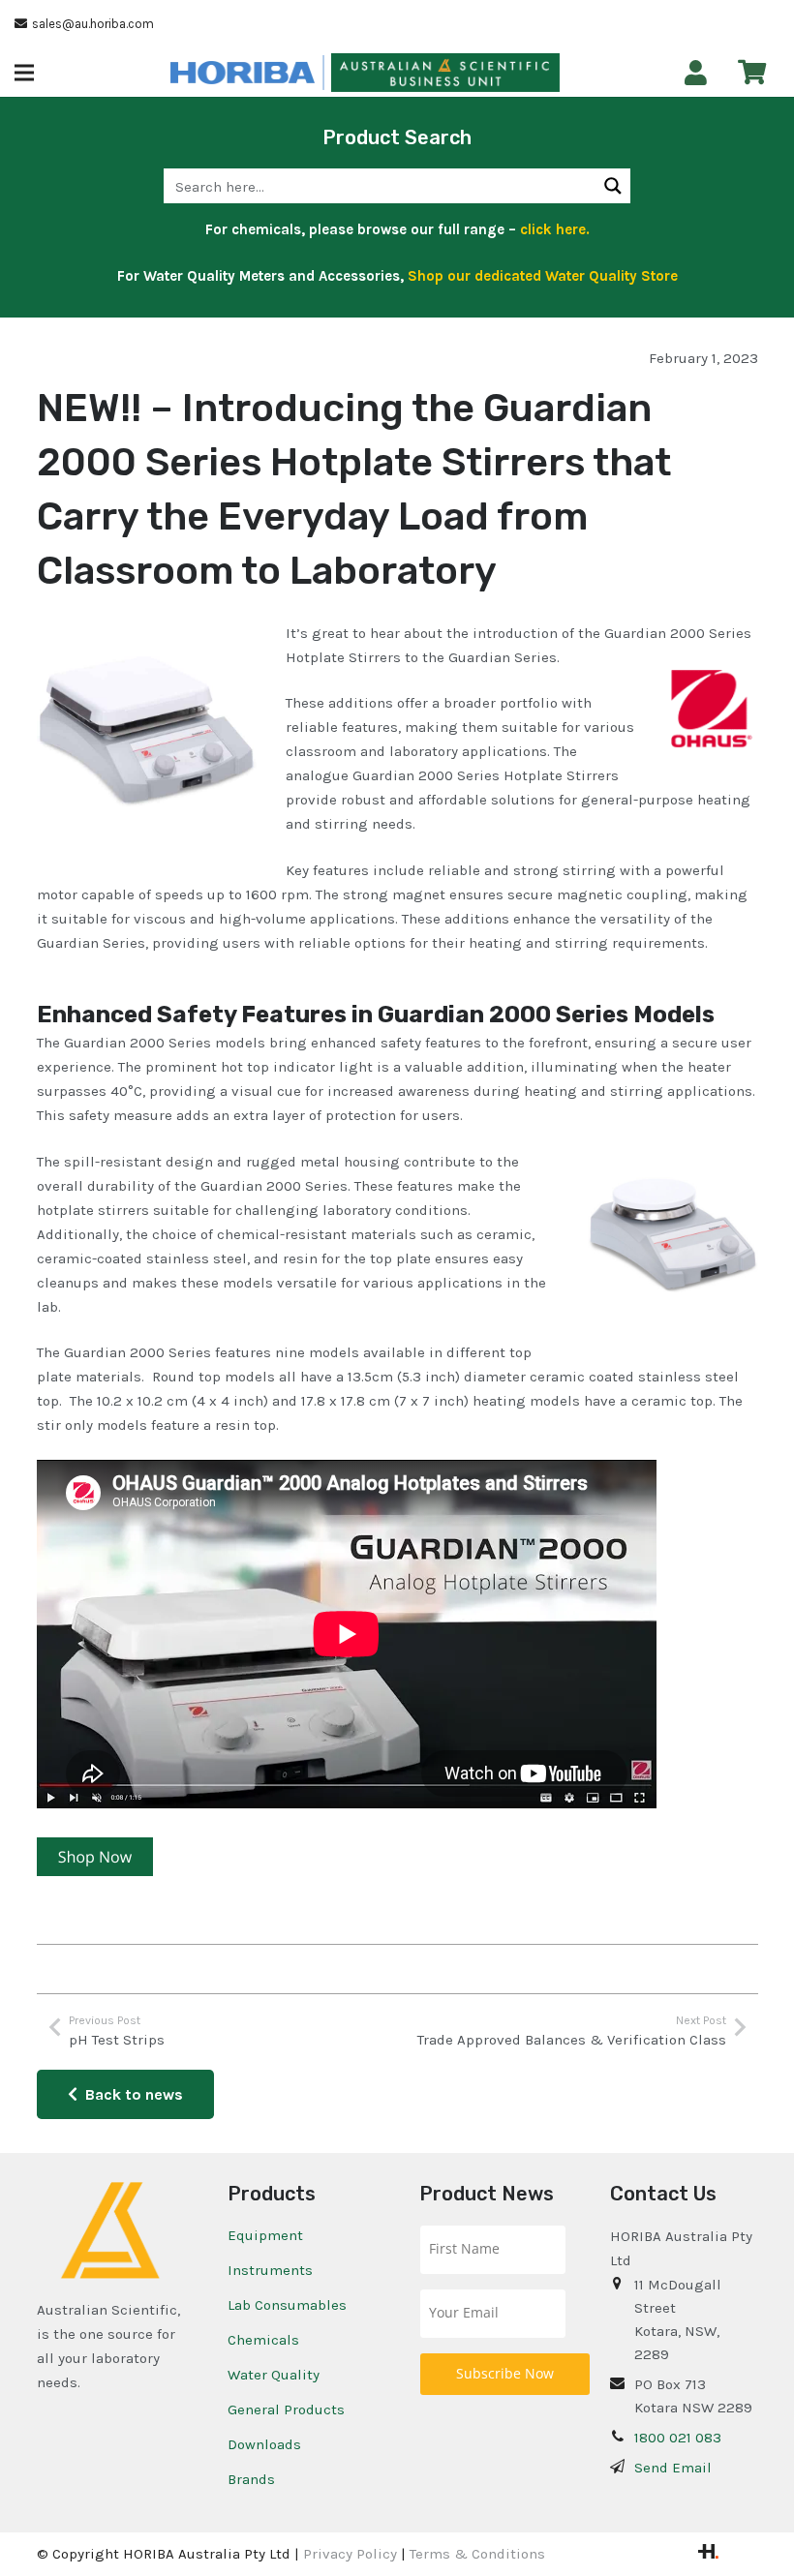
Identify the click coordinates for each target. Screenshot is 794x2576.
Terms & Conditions (477, 2554)
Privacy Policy (350, 2554)
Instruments (270, 2270)
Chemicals (263, 2340)
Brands (251, 2479)
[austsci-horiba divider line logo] (323, 73)
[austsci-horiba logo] (243, 73)
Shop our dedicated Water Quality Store (543, 276)
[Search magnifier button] (613, 186)
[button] (24, 73)
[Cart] (752, 72)
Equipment (265, 2235)
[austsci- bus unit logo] (445, 73)
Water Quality (274, 2375)
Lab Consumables (287, 2305)
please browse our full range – (447, 229)
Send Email (673, 2468)
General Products (286, 2409)
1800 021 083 (678, 2438)
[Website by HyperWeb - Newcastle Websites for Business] (708, 2554)
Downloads (264, 2444)
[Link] (696, 73)
